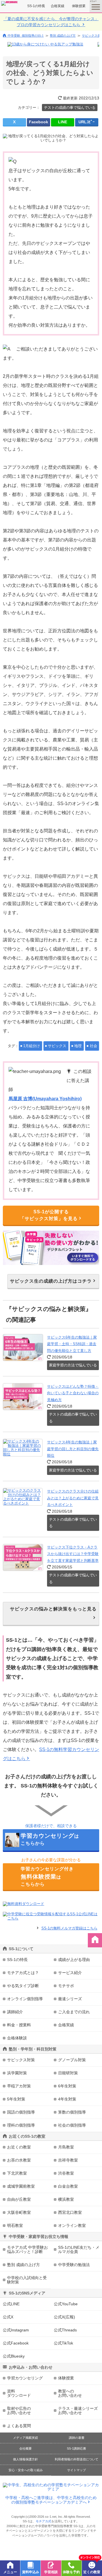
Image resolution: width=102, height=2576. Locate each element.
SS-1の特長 (36, 6)
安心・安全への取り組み (26, 2470)
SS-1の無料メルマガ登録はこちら (69, 1928)
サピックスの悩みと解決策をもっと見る (53, 1609)
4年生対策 (67, 2099)
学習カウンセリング (25, 2378)
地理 (78, 1046)
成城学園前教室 (21, 2186)
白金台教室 (68, 2186)
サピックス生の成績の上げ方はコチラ (51, 1281)
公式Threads (65, 2330)
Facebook (39, 122)
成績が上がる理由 (74, 1960)
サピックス (57, 1046)
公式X (8, 2317)
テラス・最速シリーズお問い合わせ (78, 2411)
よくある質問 (19, 2426)
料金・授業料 (19, 2025)
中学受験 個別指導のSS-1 (26, 35)
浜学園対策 (17, 2073)
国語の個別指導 (21, 2112)
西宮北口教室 (70, 2212)
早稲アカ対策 (19, 2086)
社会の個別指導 (72, 2125)
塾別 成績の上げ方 (63, 36)
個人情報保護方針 (25, 2459)
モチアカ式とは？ (23, 1973)
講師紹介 (15, 2012)
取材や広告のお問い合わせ (19, 2411)
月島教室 (66, 2147)
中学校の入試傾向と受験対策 (27, 2280)
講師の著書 (77, 2438)
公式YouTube (66, 2304)
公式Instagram (16, 2330)
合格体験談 (17, 2038)
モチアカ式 (43, 2521)
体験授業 (79, 6)
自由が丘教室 (19, 2199)
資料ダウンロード (19, 2393)
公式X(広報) (64, 2317)
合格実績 (58, 6)
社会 (93, 1046)
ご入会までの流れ (74, 2012)
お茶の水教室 (19, 2160)
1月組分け (32, 1046)
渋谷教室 (66, 2173)
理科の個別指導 (21, 2125)
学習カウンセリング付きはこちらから (47, 1876)
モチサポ (66, 1986)
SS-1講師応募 (76, 2448)
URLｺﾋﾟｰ (87, 122)
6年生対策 (67, 2086)
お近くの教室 (19, 2147)
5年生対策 (16, 2099)
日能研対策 (68, 2073)
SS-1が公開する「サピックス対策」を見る (49, 1215)
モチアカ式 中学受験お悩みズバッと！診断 (27, 2249)
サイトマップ (76, 2470)
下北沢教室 (17, 2173)
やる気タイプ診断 (23, 1986)
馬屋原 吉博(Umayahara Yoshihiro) (45, 1099)
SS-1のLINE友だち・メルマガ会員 (79, 2249)
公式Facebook (16, 2343)
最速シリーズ (70, 1999)
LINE (63, 122)
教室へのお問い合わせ (70, 2393)
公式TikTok (63, 2343)
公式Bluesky (14, 2356)
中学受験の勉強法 (74, 2265)
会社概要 (25, 2448)
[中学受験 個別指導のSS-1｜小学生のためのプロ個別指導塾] (10, 3)
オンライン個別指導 (25, 1999)
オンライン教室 (72, 2225)
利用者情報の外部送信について (76, 2459)
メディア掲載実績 (25, 2438)
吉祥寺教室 (68, 2160)
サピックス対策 (21, 2060)
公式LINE (11, 2304)
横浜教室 (66, 2199)
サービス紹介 (70, 1973)
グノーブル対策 (72, 2060)
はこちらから (50, 1839)
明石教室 (15, 2225)
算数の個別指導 (72, 2112)
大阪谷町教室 (19, 2212)
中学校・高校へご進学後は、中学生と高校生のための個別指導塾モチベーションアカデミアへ (51, 2500)
